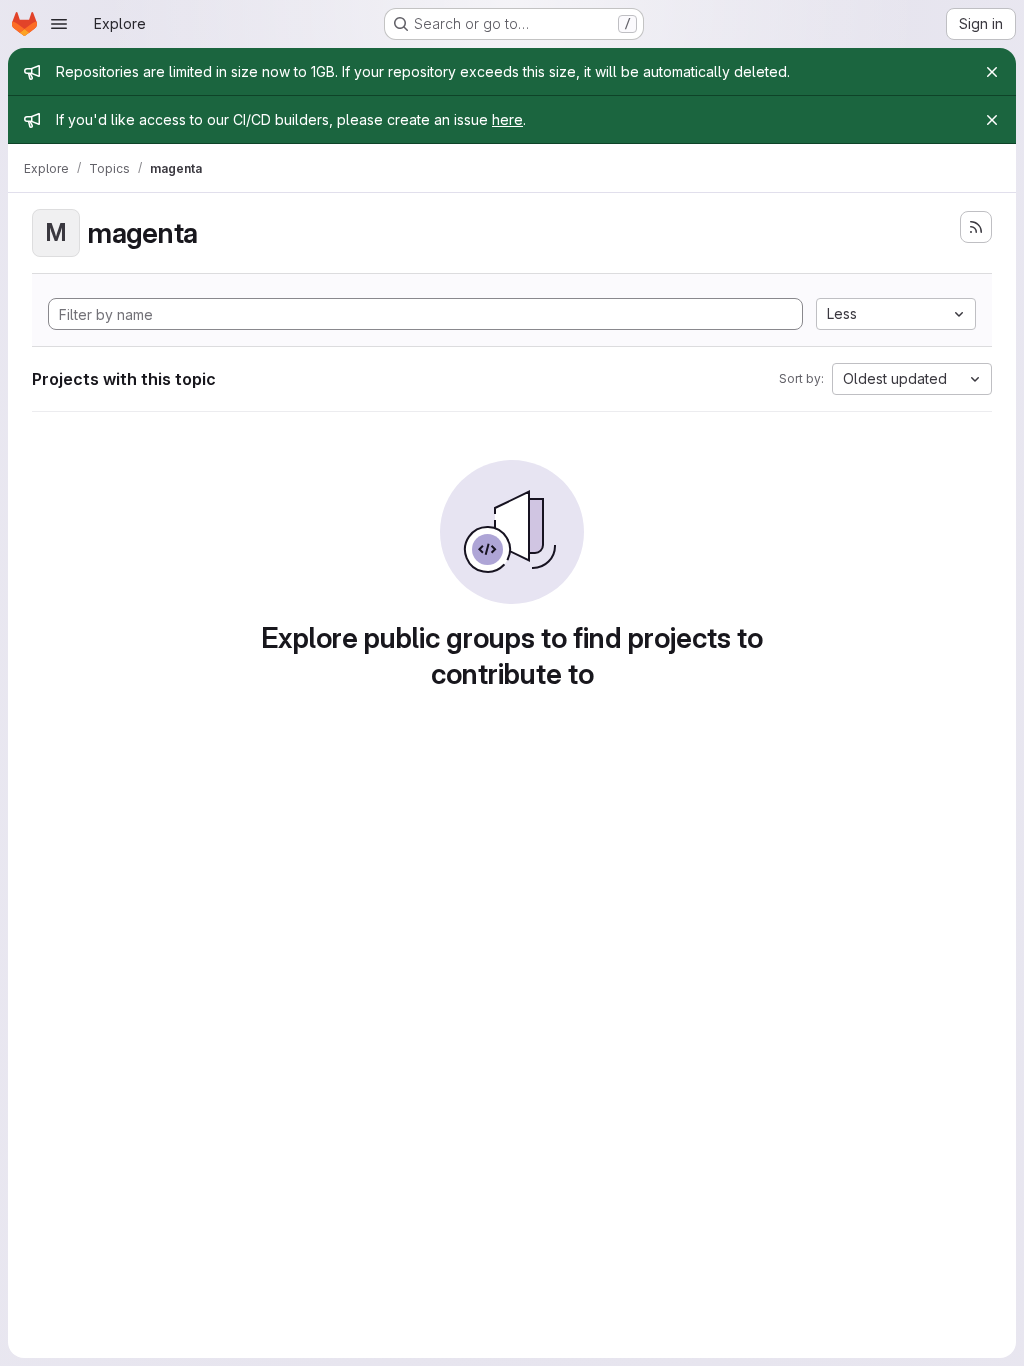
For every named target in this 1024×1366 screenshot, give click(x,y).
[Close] (992, 72)
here (507, 119)
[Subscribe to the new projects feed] (976, 227)
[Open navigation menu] (59, 24)
